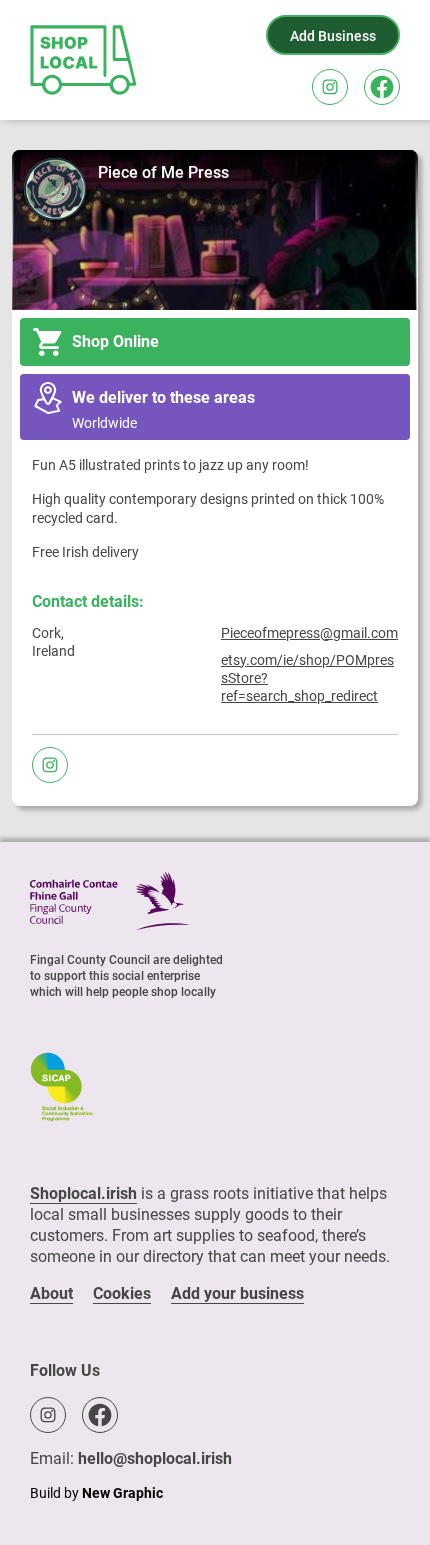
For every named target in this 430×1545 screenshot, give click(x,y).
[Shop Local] (85, 60)
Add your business (237, 1293)
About (51, 1293)
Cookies (122, 1293)
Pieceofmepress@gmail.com (309, 633)
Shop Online (115, 341)
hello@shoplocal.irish (155, 1458)
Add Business (333, 36)
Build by (96, 1493)
